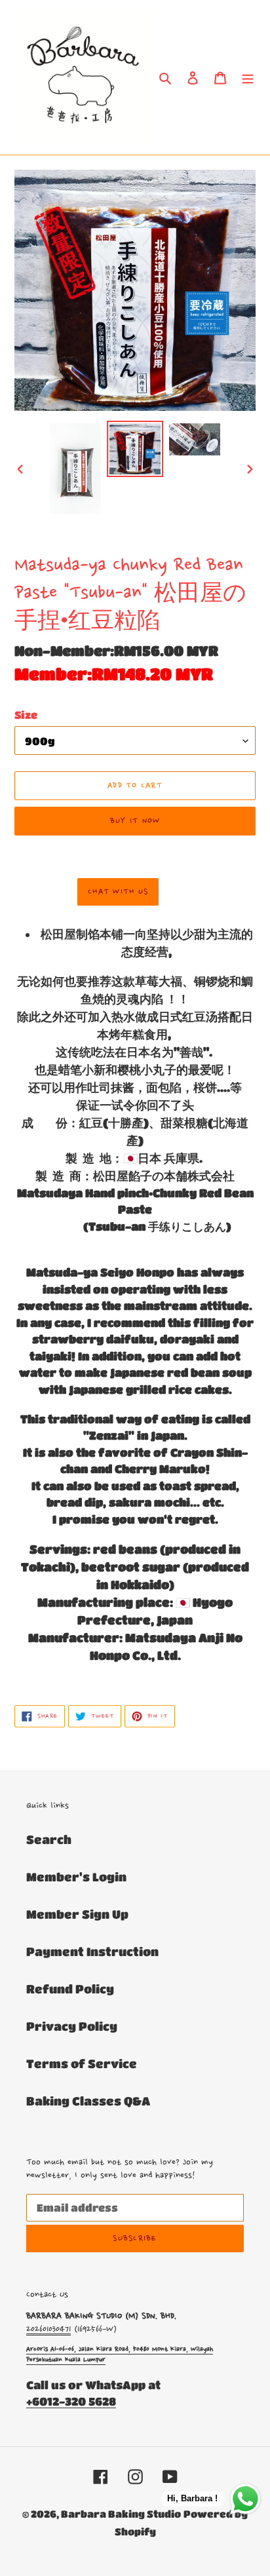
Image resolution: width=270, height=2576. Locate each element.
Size (26, 715)
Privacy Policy (72, 2026)
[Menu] (248, 77)
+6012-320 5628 (71, 2401)
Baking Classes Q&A (88, 2101)
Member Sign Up (77, 1914)
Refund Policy (70, 1989)
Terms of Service (82, 2064)
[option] (76, 469)
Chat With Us (118, 892)
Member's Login (76, 1877)
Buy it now (135, 821)
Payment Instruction (92, 1951)
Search (49, 1839)
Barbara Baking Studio (121, 2514)
